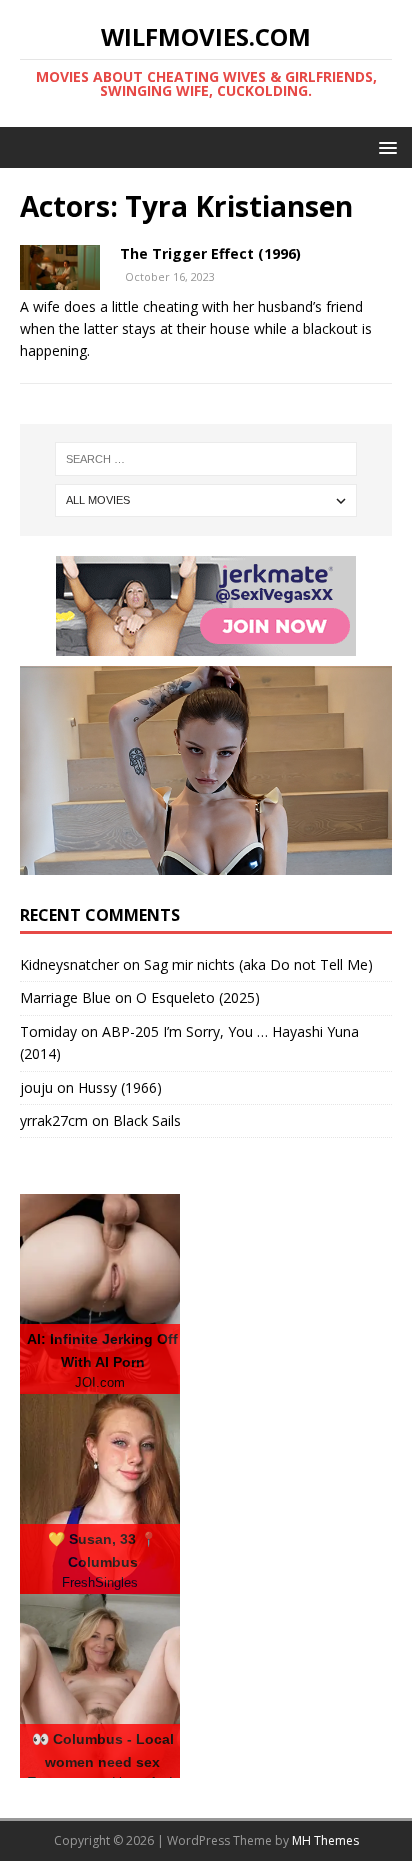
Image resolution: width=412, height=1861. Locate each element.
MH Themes (325, 1840)
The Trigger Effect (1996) (210, 253)
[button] (384, 146)
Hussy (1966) (120, 1087)
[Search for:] (206, 459)
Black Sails (147, 1120)
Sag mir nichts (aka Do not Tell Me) (258, 964)
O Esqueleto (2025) (198, 997)
